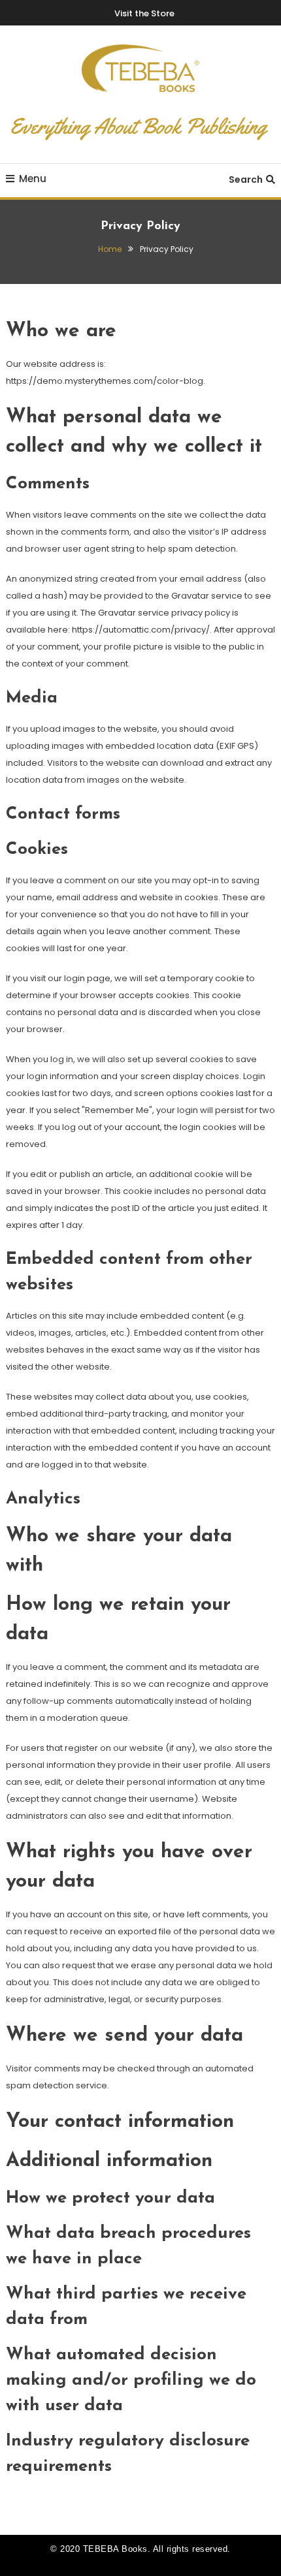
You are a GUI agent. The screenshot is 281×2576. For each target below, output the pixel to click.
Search (246, 180)
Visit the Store (144, 13)
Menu (33, 179)
